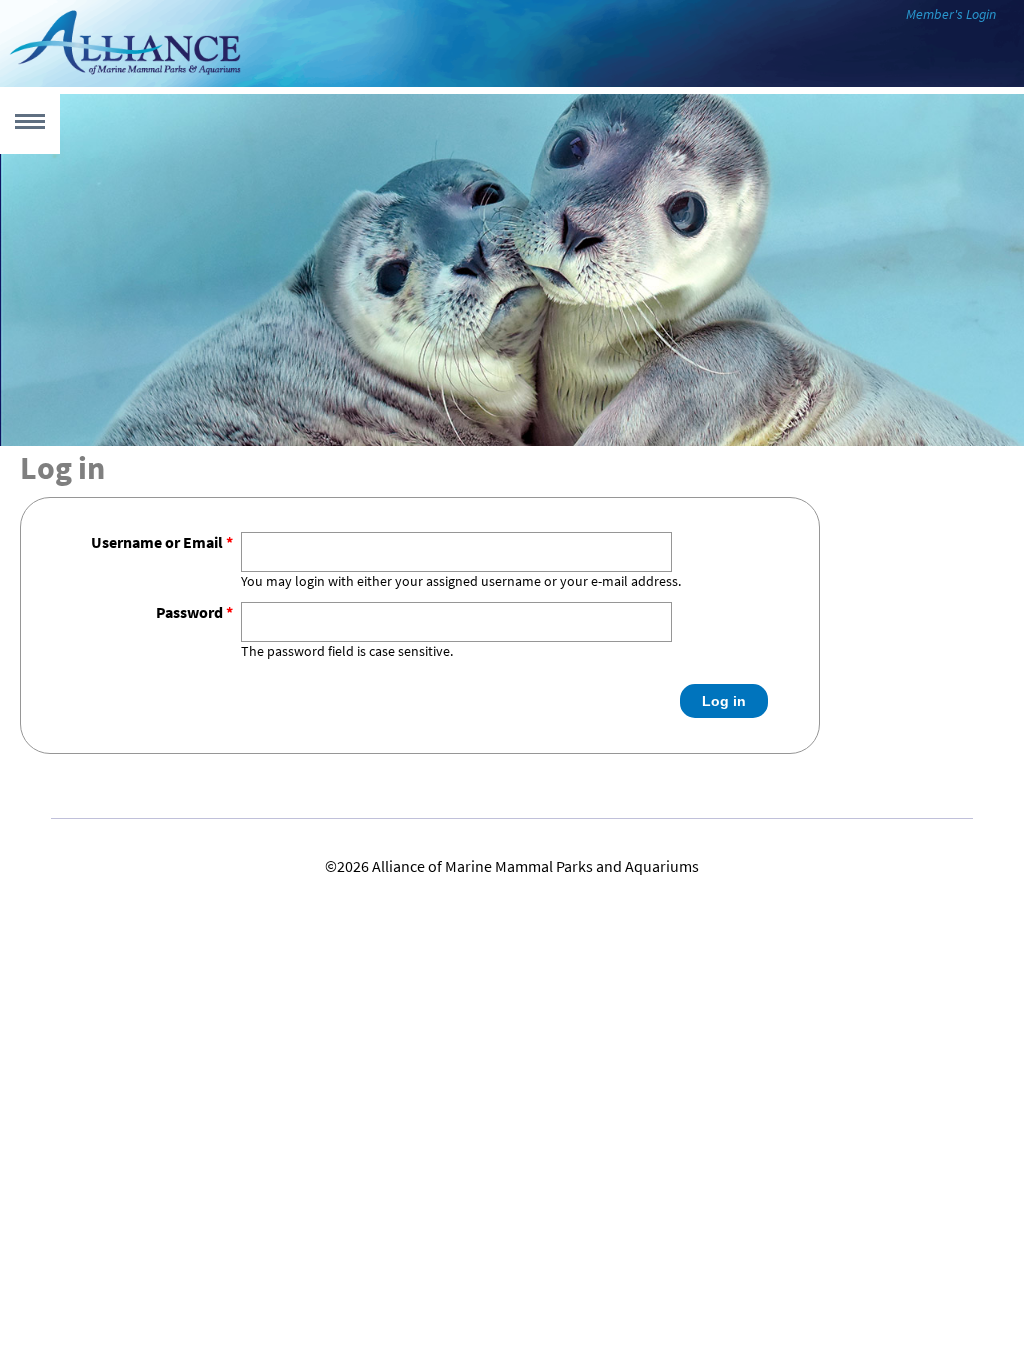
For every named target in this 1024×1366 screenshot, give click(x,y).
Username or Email (162, 542)
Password (194, 612)
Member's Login (951, 14)
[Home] (125, 73)
